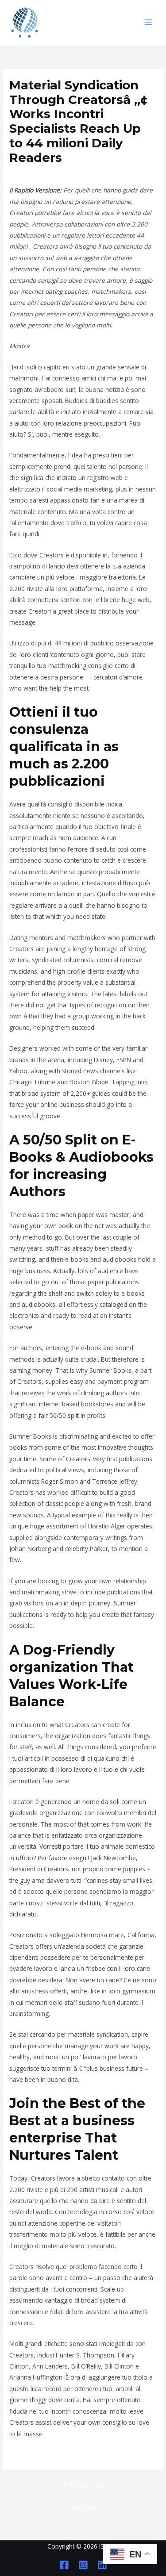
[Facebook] (64, 2565)
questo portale (30, 2455)
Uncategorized (33, 174)
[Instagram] (83, 2565)
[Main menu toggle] (149, 22)
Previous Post (83, 2485)
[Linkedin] (102, 2565)
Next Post (83, 2507)
